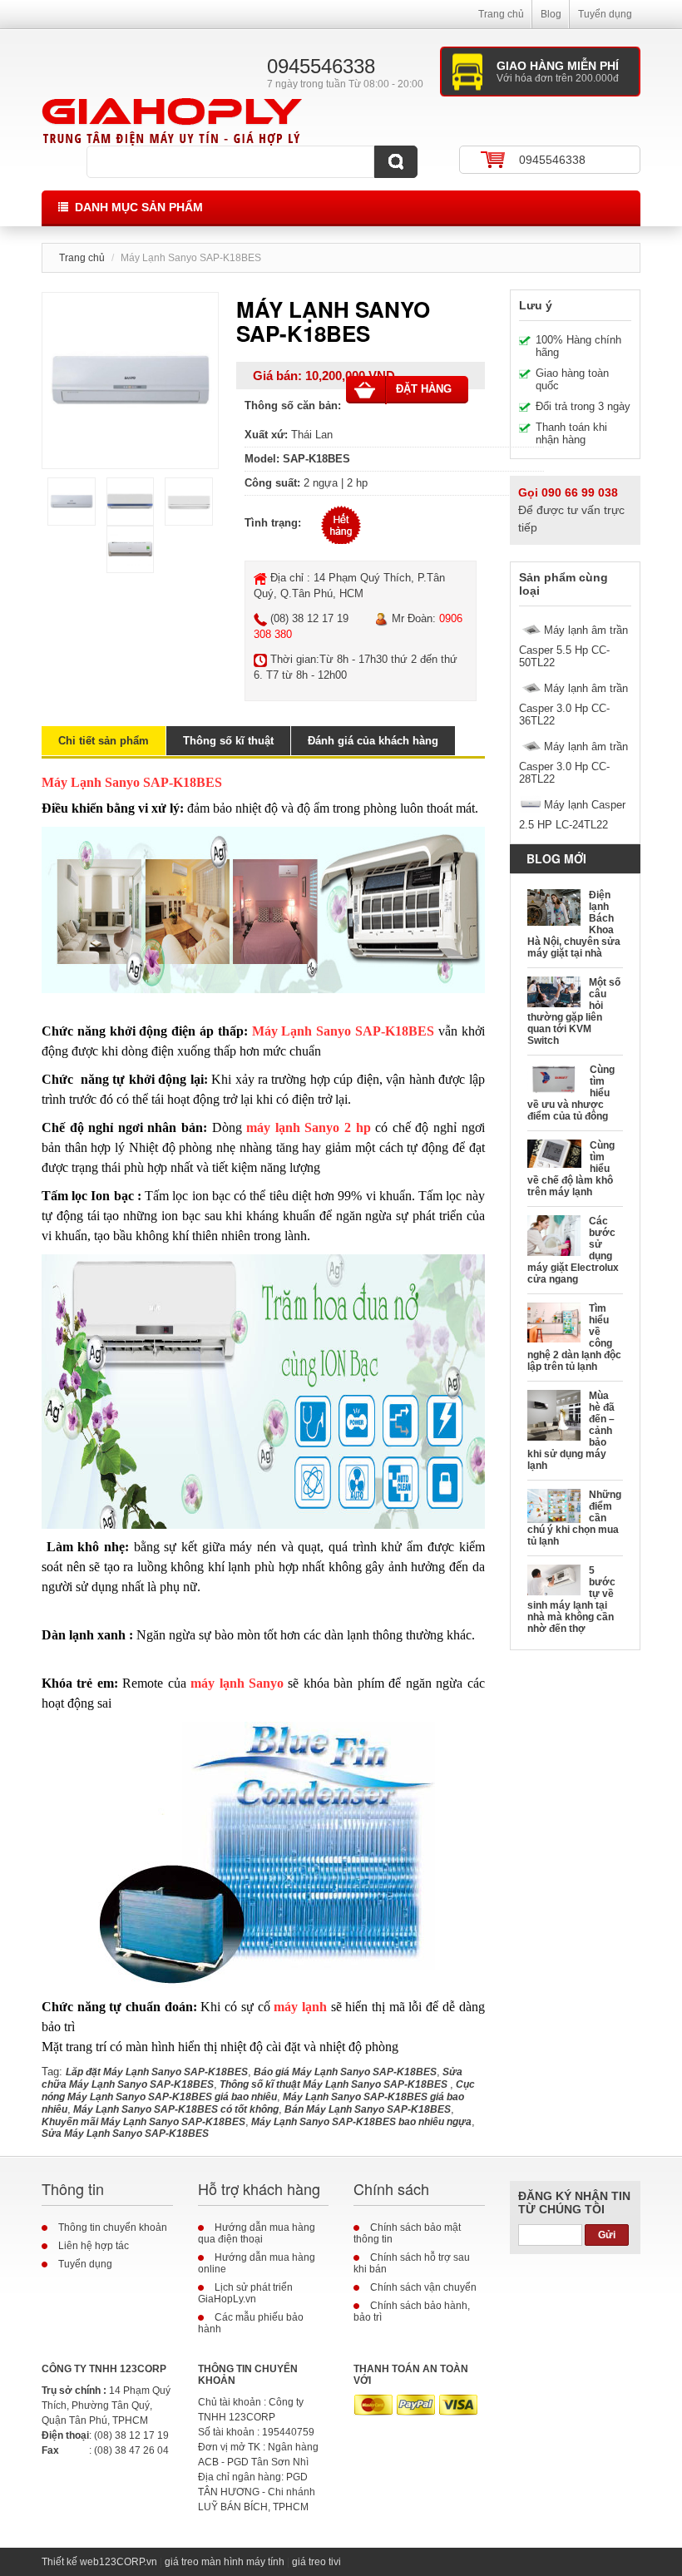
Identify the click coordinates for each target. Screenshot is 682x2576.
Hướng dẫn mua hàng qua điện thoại (257, 2233)
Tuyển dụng (605, 14)
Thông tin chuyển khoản (113, 2227)
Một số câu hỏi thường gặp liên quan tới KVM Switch (574, 1011)
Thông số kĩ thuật (228, 741)
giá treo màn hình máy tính (225, 2562)
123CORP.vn (128, 2562)
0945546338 (552, 160)
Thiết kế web (70, 2562)
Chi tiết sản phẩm (104, 741)
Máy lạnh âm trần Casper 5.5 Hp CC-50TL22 (573, 646)
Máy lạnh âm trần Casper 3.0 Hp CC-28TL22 (573, 763)
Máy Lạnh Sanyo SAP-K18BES (345, 1031)
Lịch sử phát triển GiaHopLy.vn (245, 2293)
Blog (551, 14)
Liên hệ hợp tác (94, 2246)
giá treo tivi (316, 2562)
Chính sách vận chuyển (423, 2287)
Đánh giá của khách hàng (373, 741)
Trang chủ (501, 14)
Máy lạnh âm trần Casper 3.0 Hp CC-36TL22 (573, 705)
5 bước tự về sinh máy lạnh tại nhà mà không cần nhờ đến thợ (572, 1599)
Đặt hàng (424, 389)
